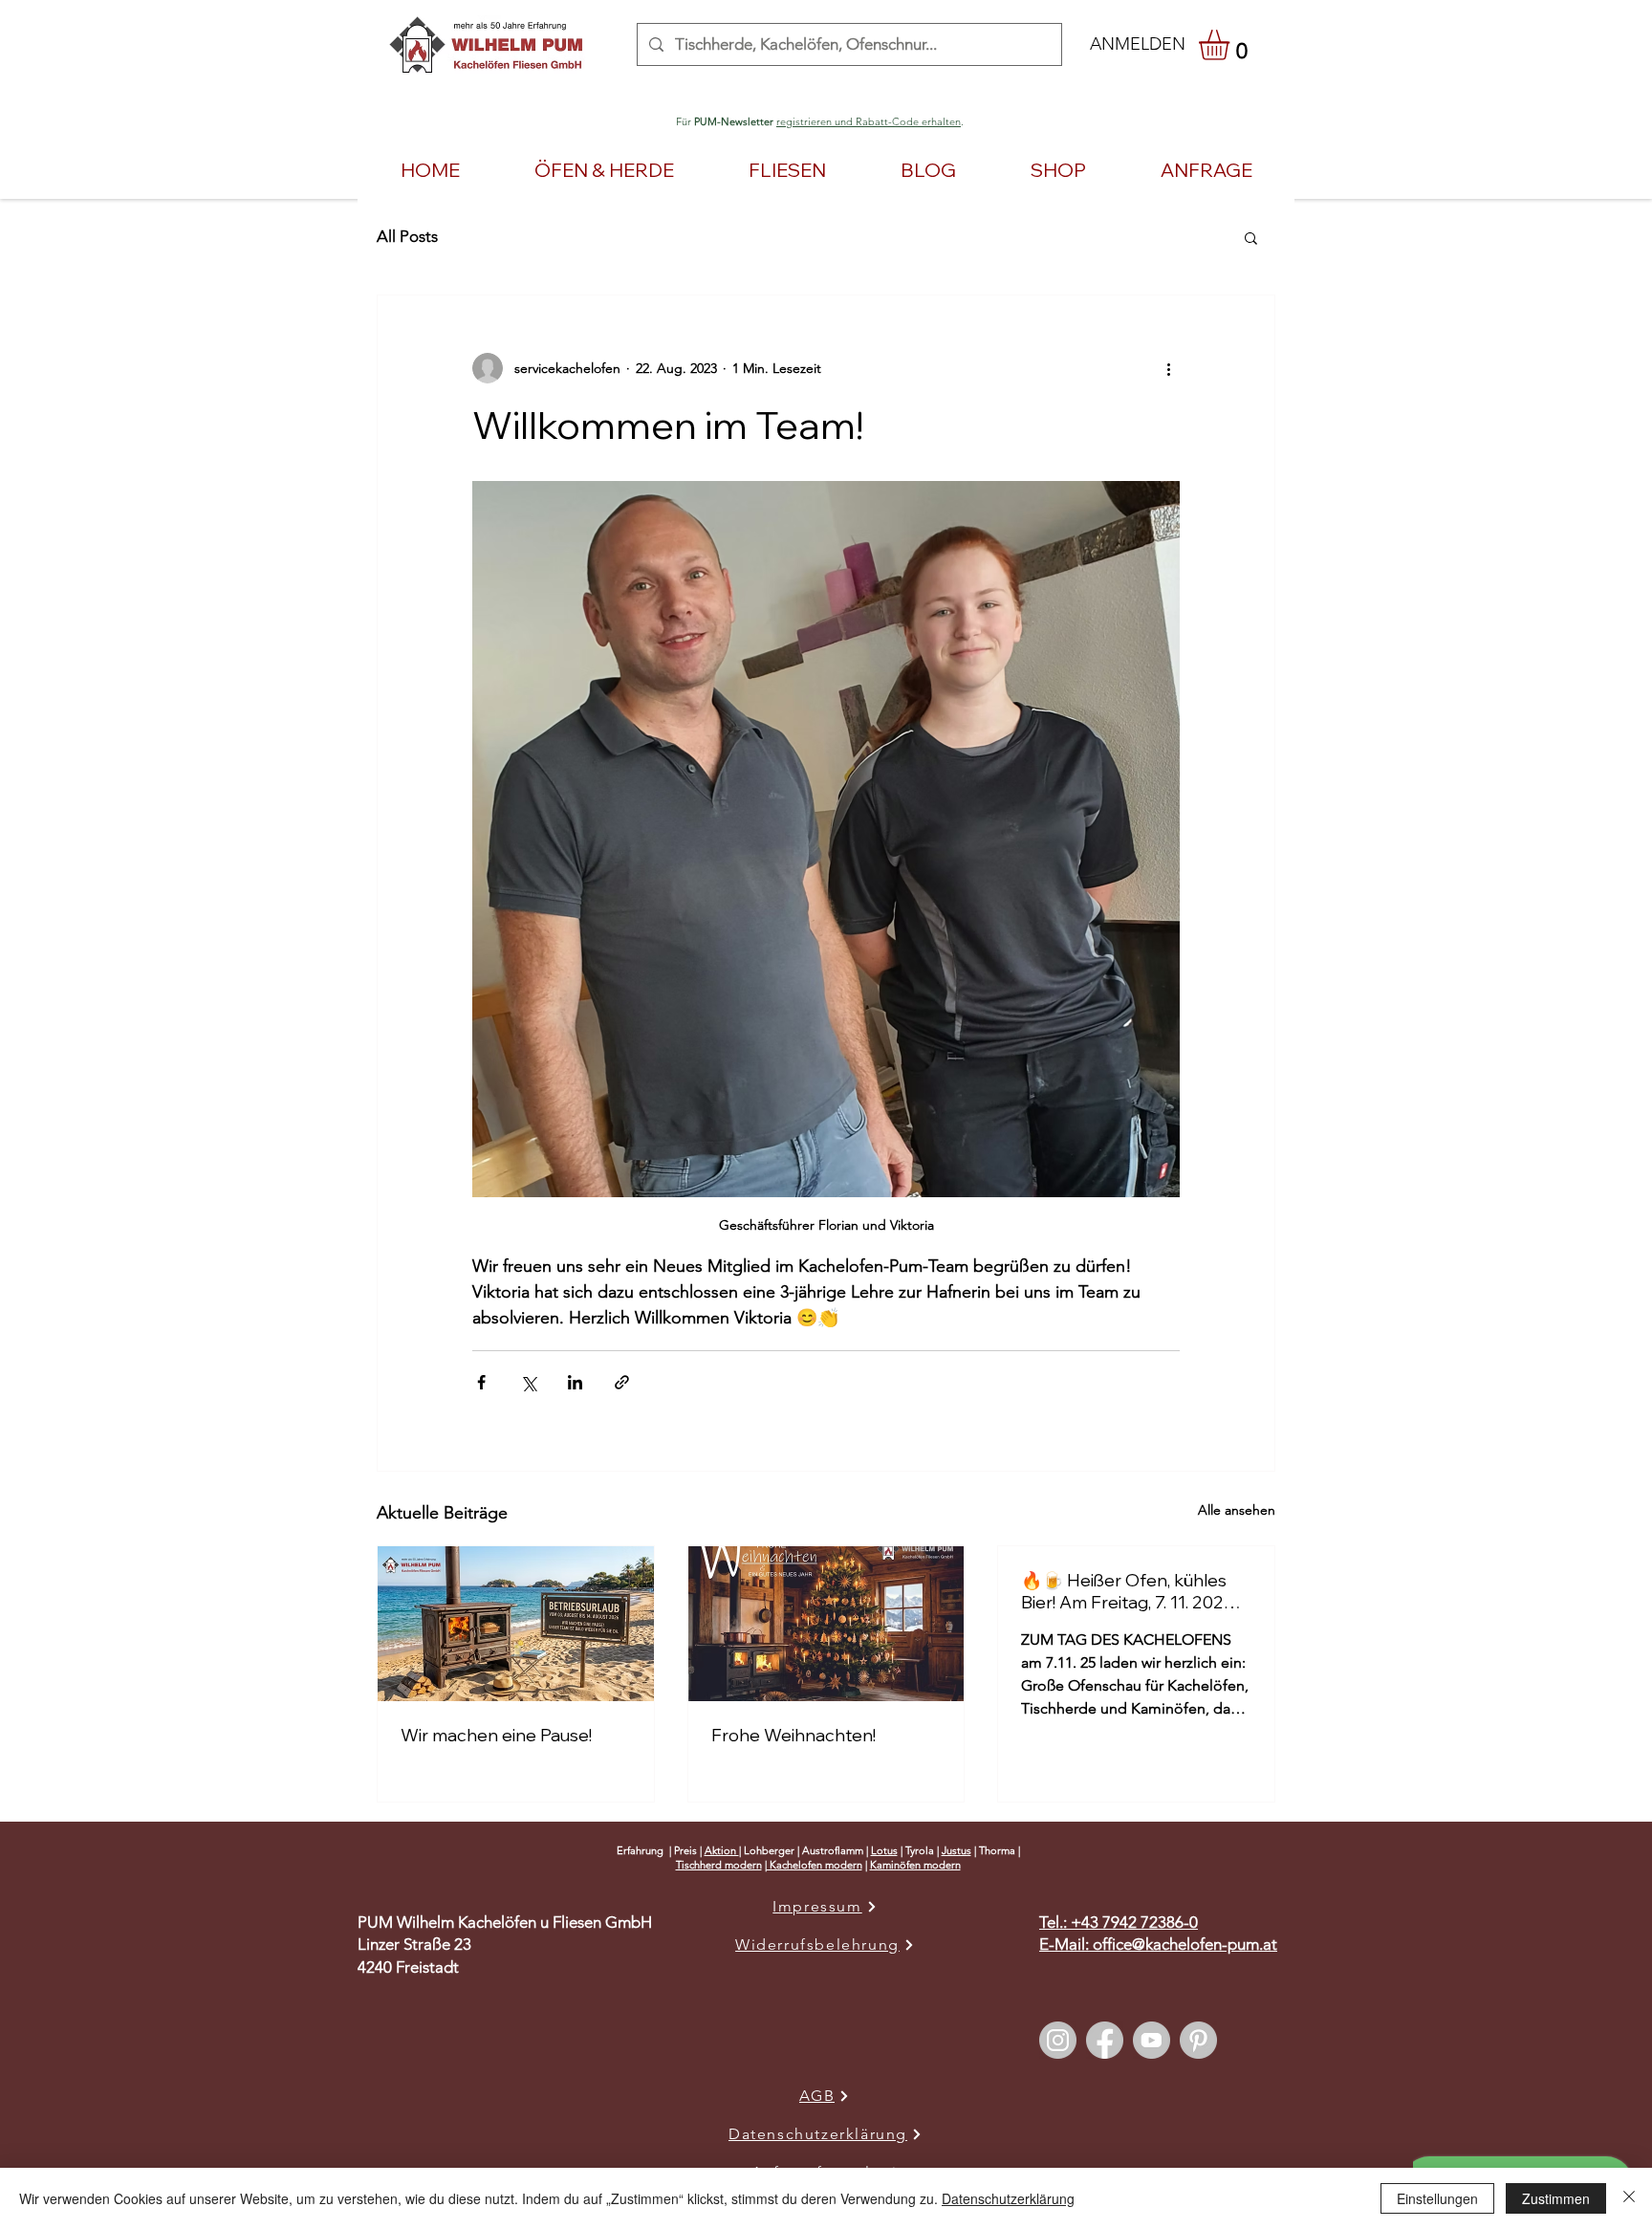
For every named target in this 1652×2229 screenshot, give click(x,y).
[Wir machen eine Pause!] (516, 1624)
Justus (956, 1850)
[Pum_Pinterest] (1198, 2040)
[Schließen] (1629, 2198)
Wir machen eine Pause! (496, 1735)
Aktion (722, 1850)
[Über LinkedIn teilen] (575, 1382)
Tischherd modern (719, 1865)
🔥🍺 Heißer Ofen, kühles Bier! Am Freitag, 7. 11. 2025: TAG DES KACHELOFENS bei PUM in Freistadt (1129, 1591)
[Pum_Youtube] (1152, 2040)
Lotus (884, 1850)
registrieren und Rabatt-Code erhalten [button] (869, 121)
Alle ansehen (1237, 1510)
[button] (1232, 45)
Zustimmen (1556, 2198)
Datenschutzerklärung (1008, 2198)
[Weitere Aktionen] (1168, 368)
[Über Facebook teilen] (481, 1382)
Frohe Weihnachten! (793, 1735)
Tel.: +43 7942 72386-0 (1119, 1922)
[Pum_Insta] (1058, 2040)
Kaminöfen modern (915, 1865)
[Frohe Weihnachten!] (826, 1624)
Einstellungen (1437, 2198)
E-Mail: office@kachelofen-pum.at (1158, 1944)
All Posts (407, 236)
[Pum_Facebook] (1105, 2040)
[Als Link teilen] (622, 1382)
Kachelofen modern (815, 1865)
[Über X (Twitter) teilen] (528, 1382)
